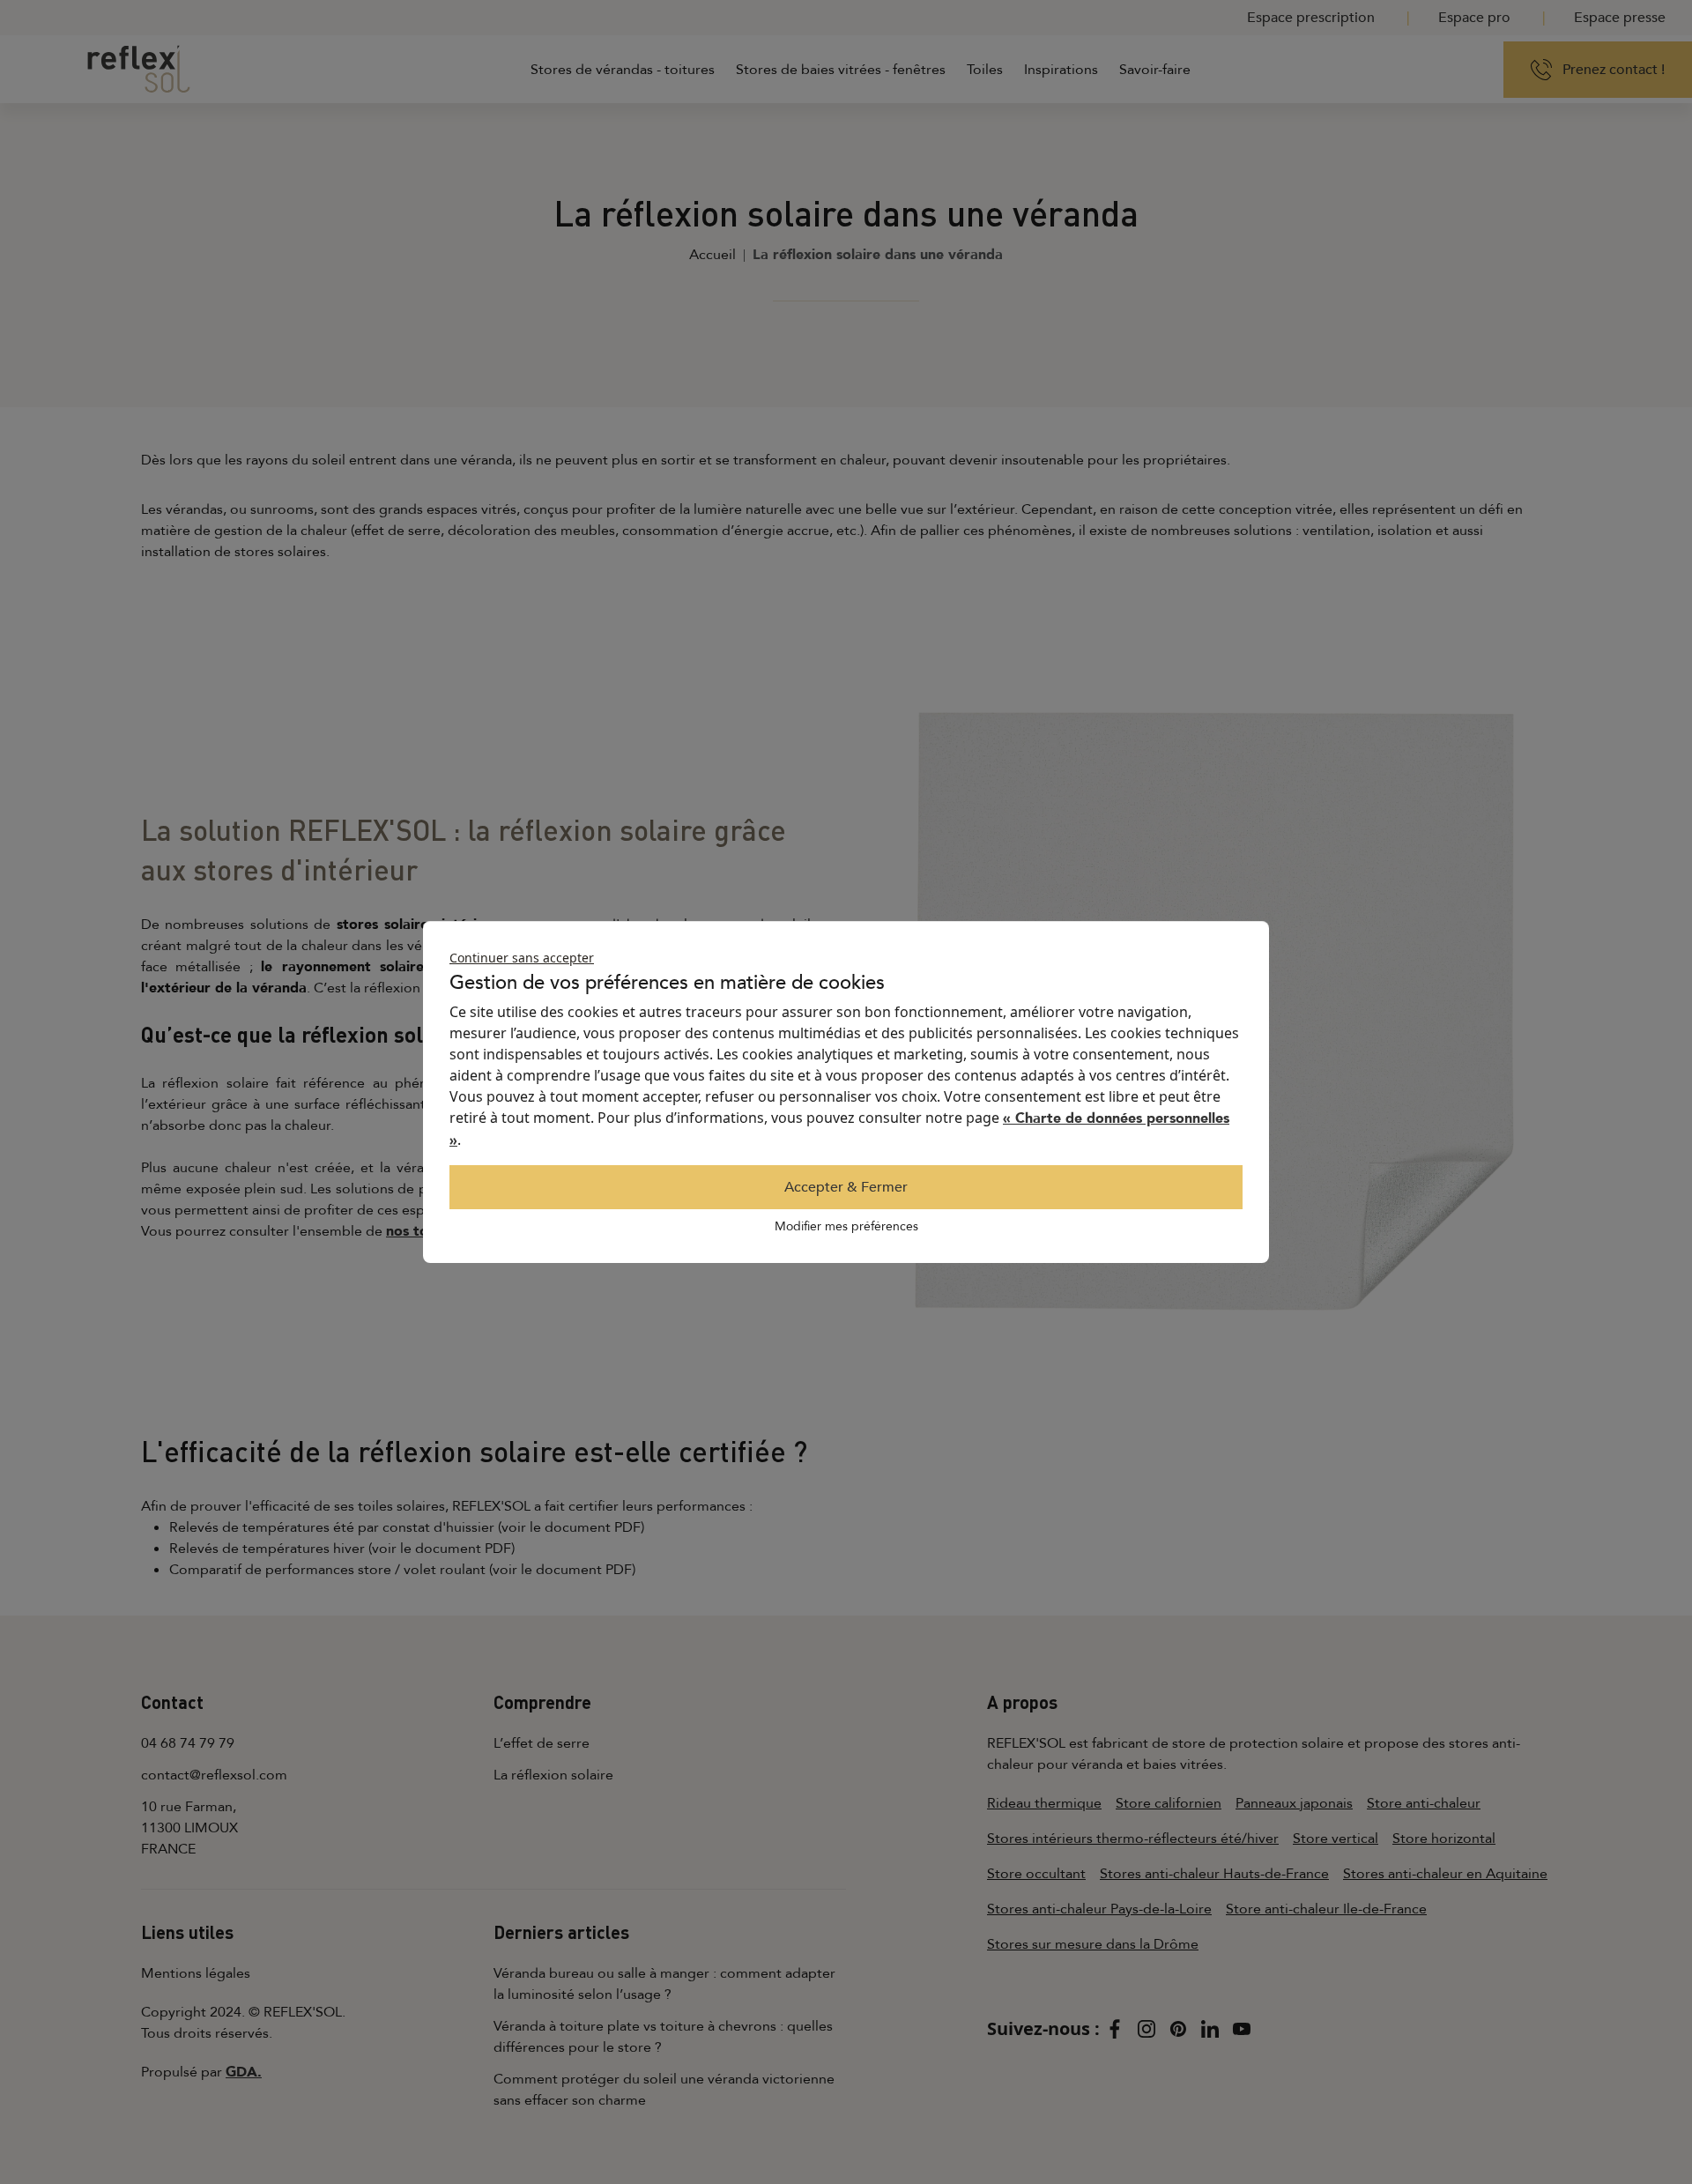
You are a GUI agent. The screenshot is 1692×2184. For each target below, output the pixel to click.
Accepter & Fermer (846, 1187)
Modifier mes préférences (846, 1226)
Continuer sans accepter (522, 958)
